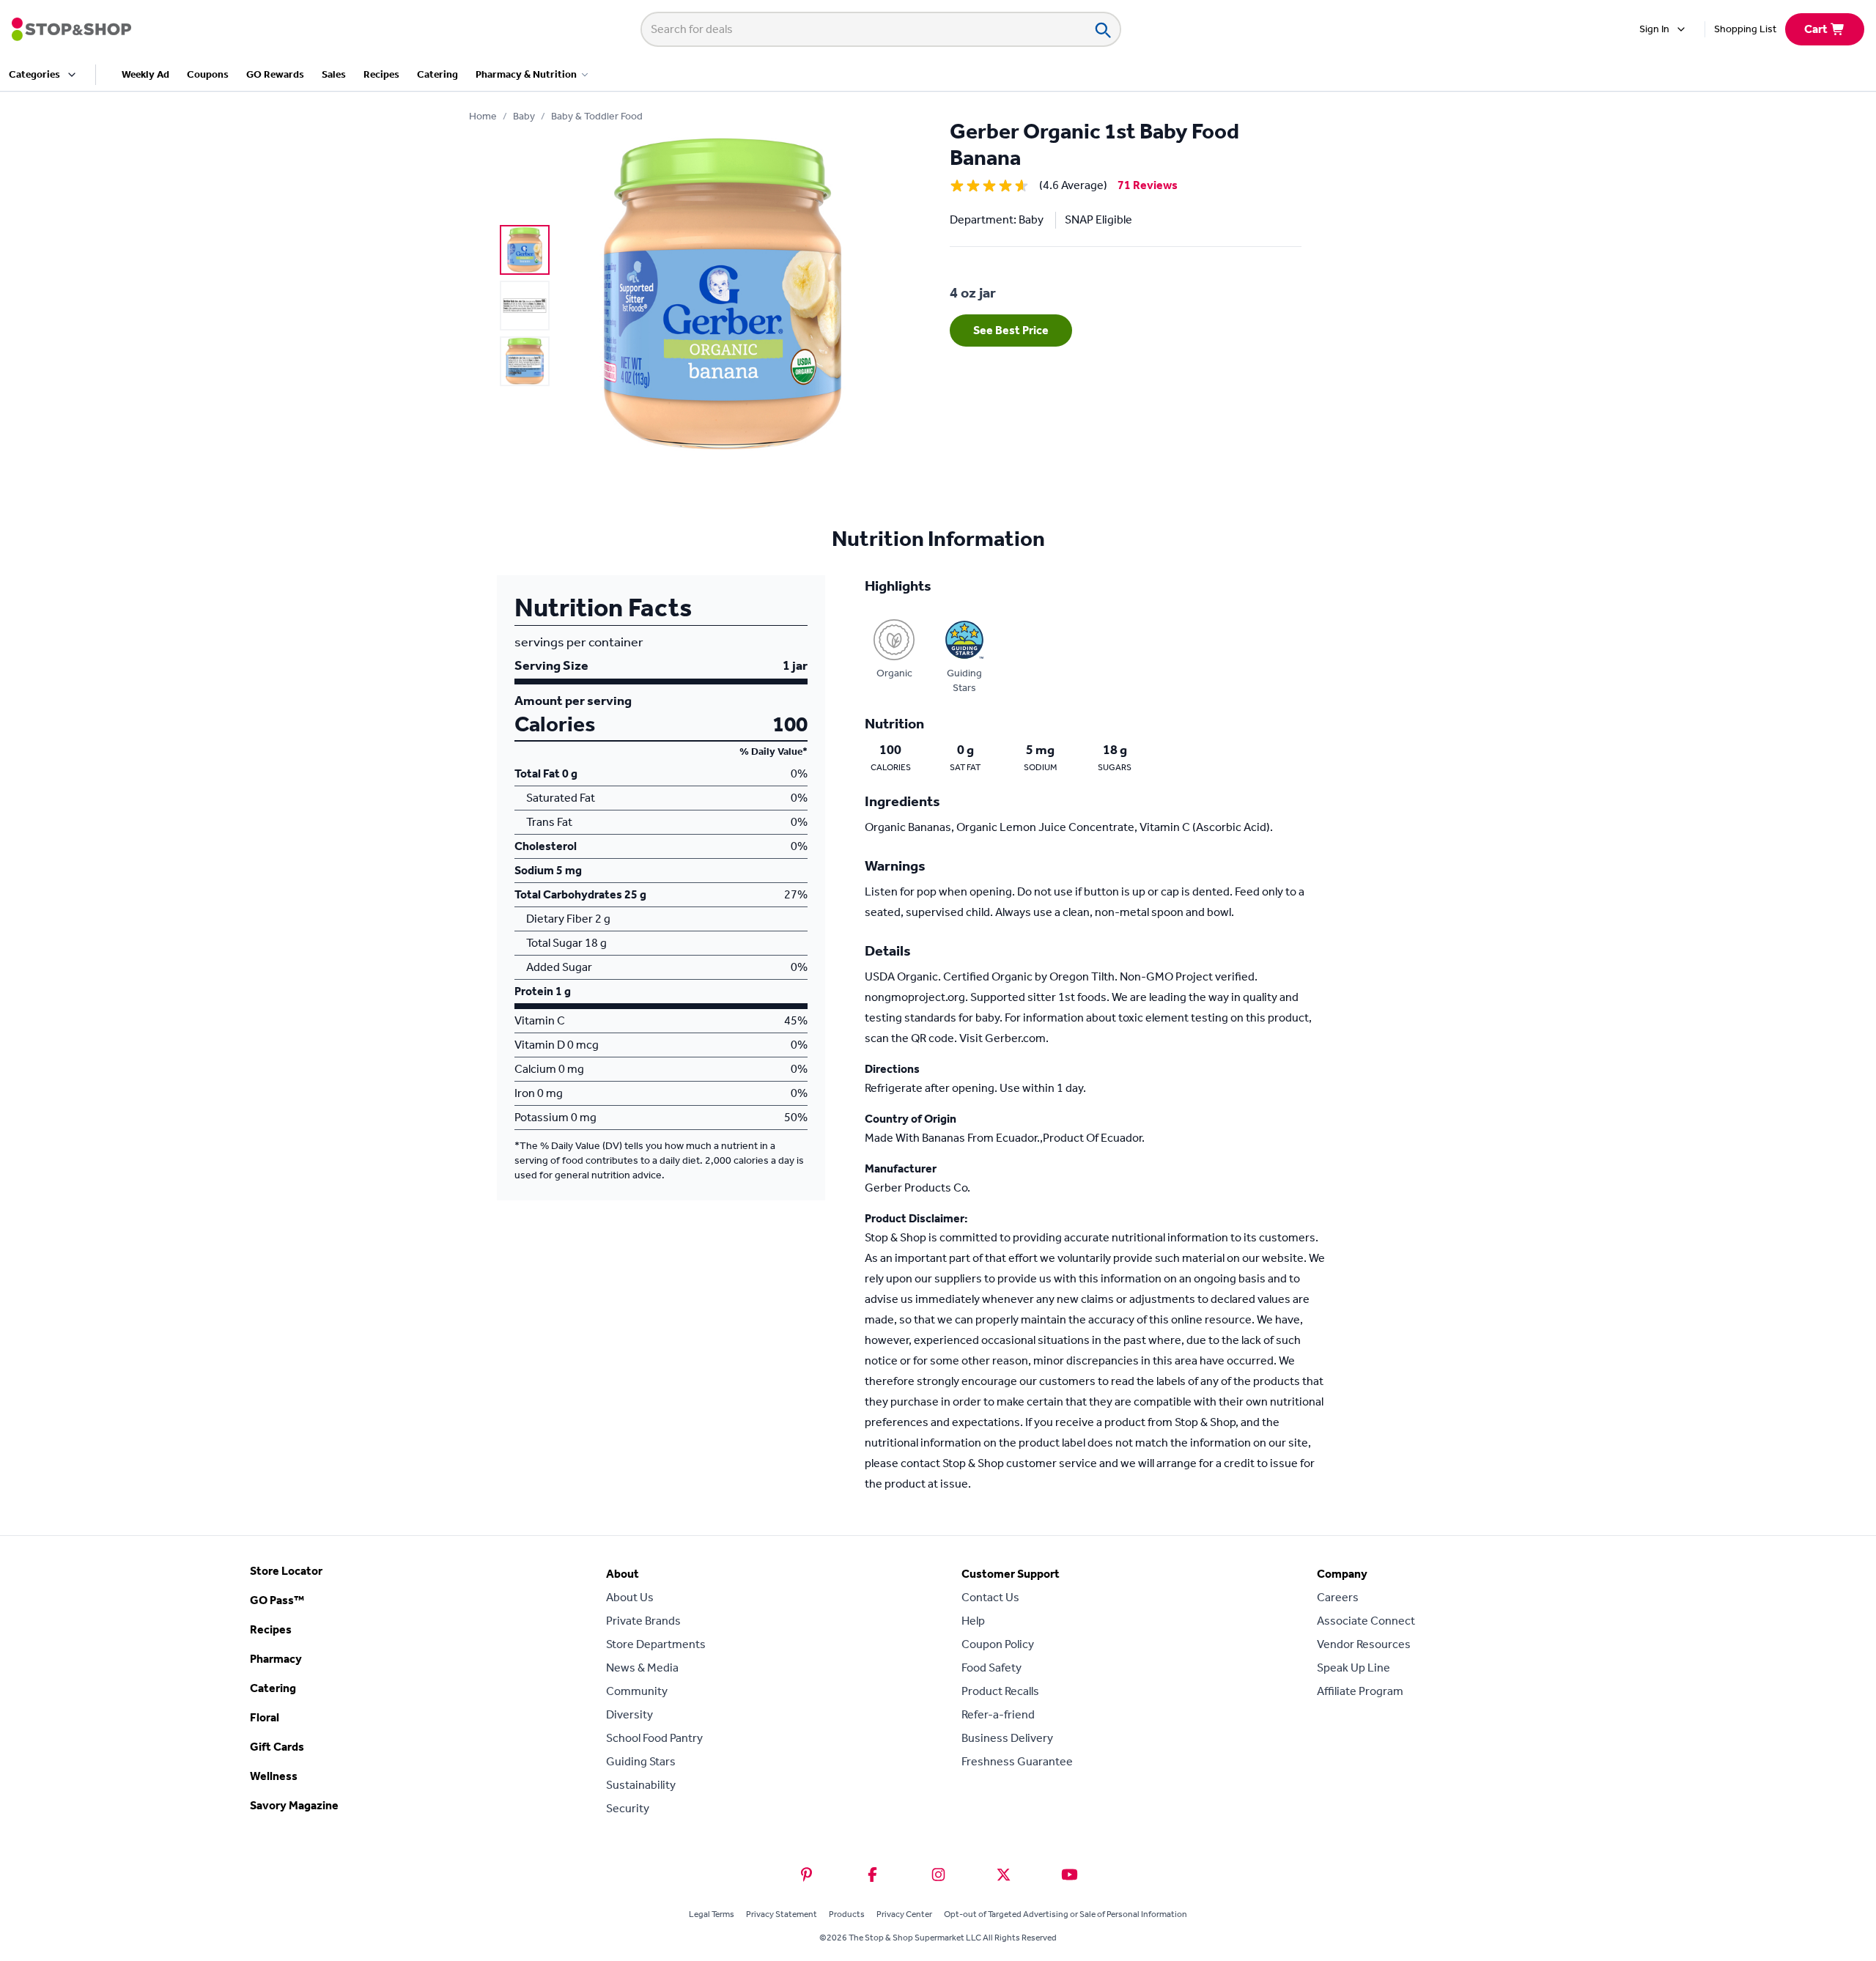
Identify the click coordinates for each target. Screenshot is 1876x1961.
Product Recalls (1000, 1691)
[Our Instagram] (938, 1875)
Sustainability (641, 1785)
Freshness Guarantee (1017, 1761)
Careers (1338, 1597)
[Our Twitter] (1004, 1875)
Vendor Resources (1364, 1644)
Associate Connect (1366, 1621)
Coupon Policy (998, 1644)
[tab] (525, 250)
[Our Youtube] (1070, 1875)
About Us (630, 1597)
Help (973, 1621)
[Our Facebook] (872, 1875)
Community (637, 1691)
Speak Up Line (1354, 1668)
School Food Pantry (654, 1738)
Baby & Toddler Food (597, 116)
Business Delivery (1007, 1738)
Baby (524, 116)
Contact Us (990, 1597)
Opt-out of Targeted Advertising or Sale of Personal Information (1066, 1914)
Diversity (629, 1714)
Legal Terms (712, 1914)
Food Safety (991, 1668)
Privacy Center (904, 1914)
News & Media (642, 1668)
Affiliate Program (1360, 1691)
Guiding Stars (641, 1761)
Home (483, 116)
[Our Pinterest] (806, 1875)
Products (847, 1914)
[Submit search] (1102, 29)
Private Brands (643, 1621)
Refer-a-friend (998, 1714)
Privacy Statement (782, 1914)
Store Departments (656, 1644)
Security (628, 1808)
